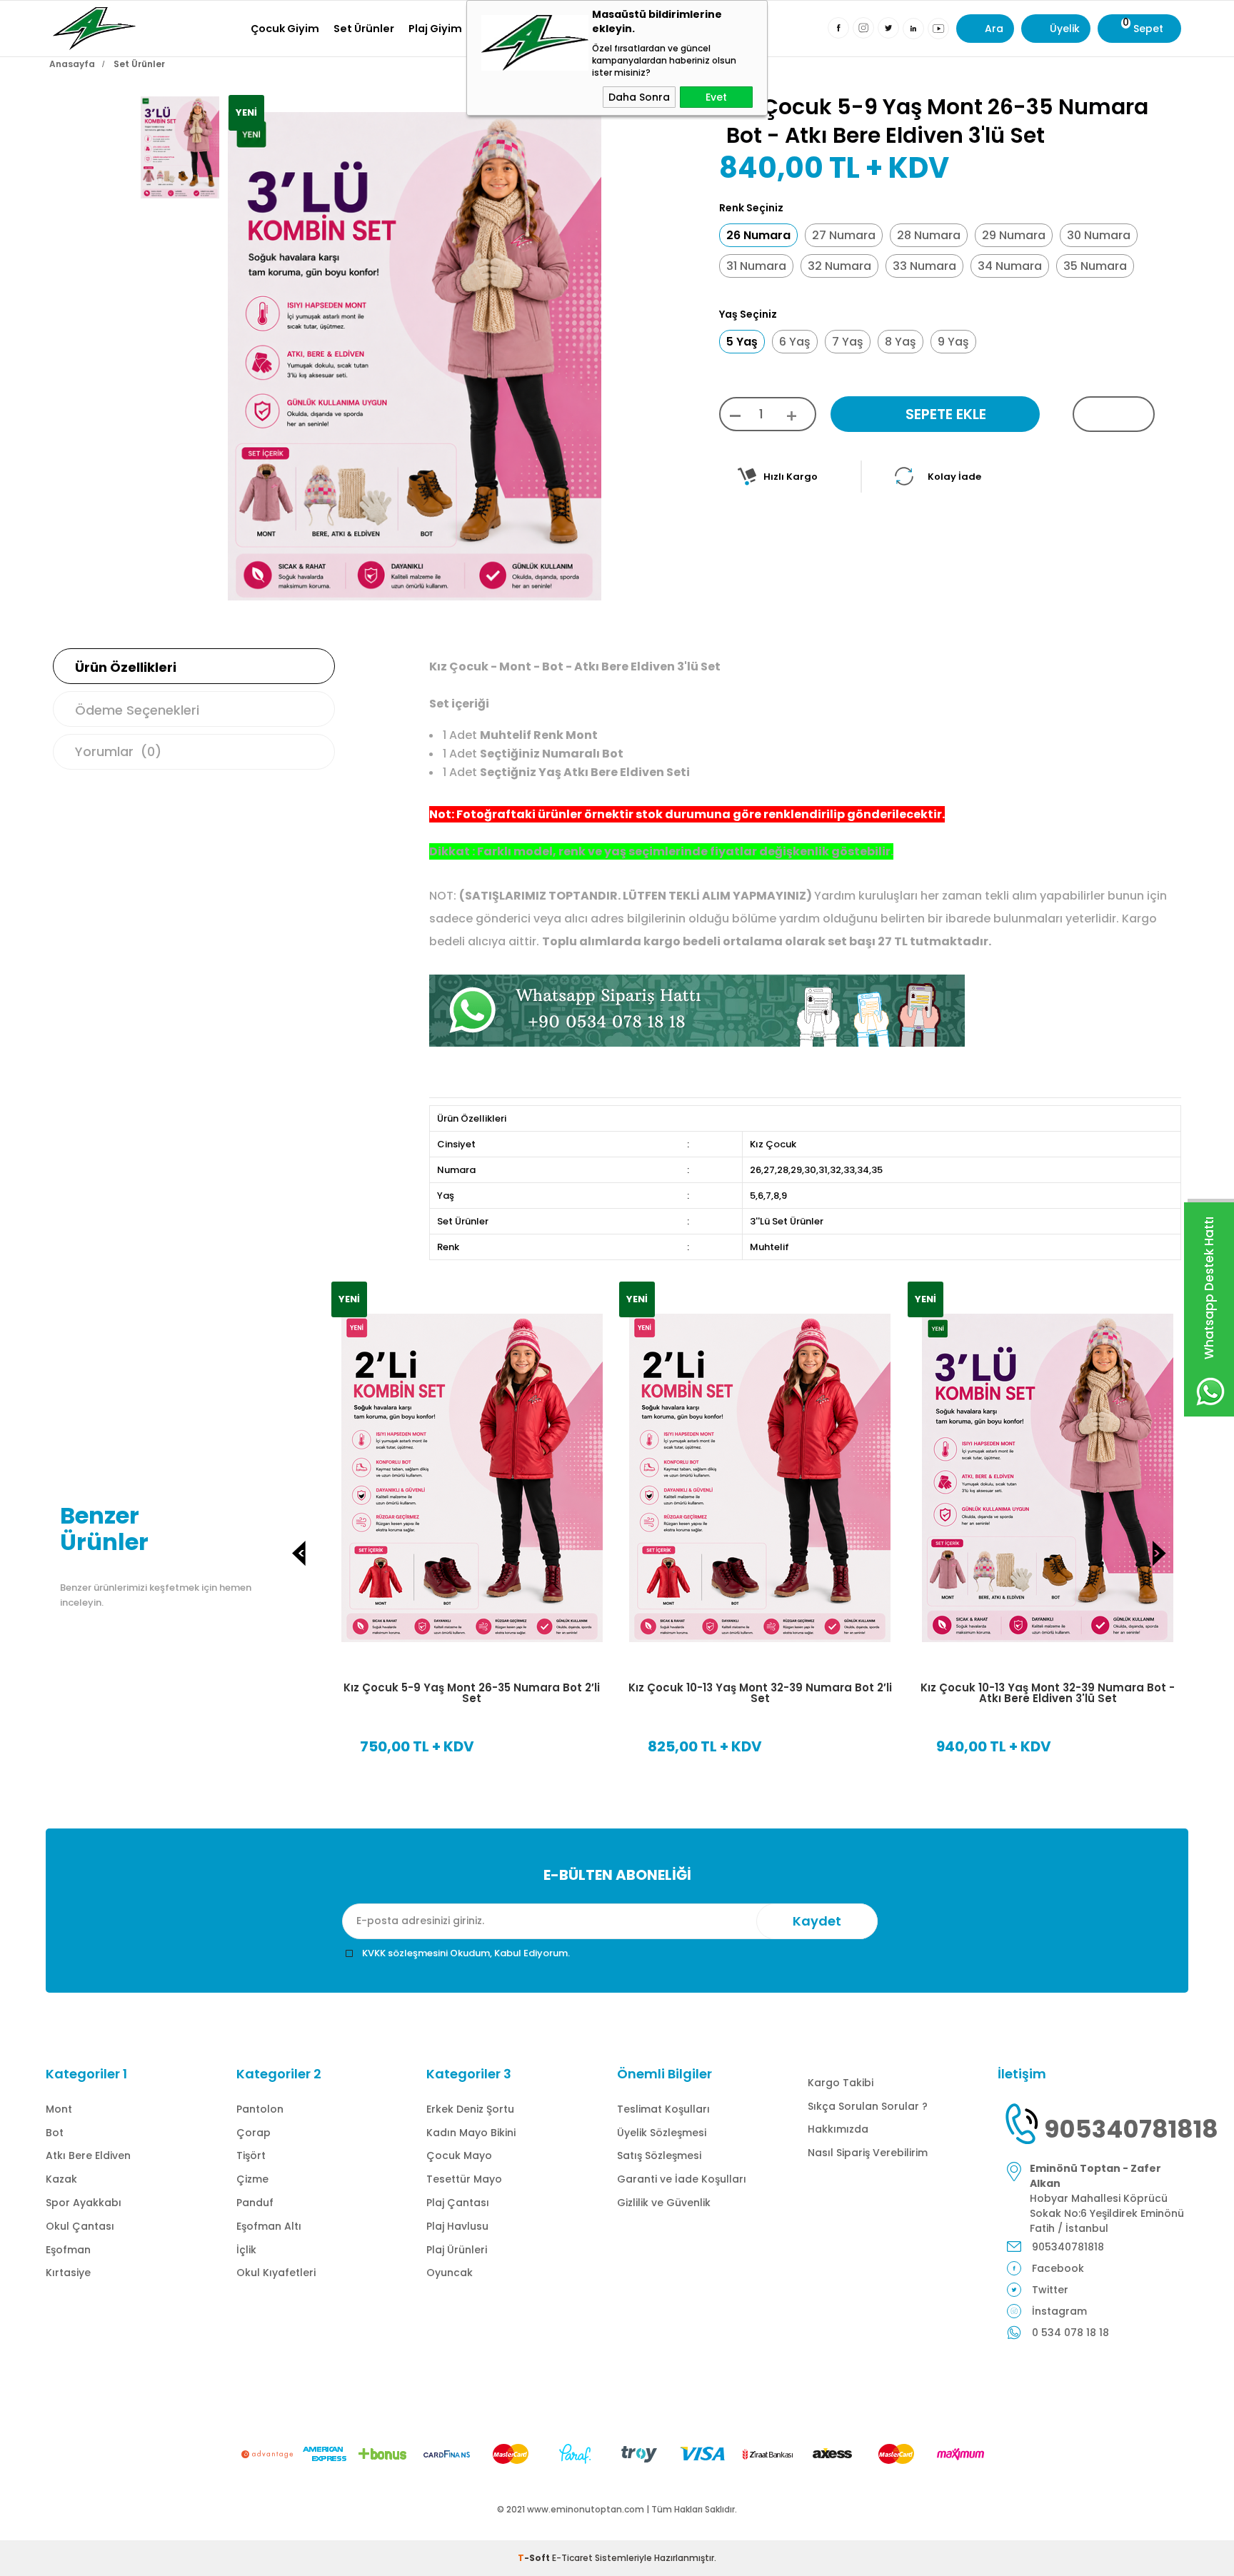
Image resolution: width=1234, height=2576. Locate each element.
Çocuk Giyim (285, 29)
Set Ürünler (364, 29)
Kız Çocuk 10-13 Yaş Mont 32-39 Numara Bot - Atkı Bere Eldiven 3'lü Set (1048, 1693)
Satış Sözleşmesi (659, 2155)
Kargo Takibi (841, 2083)
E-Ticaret (572, 2558)
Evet (716, 97)
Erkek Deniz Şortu (470, 2109)
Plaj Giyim (435, 29)
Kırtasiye (68, 2273)
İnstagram (1059, 2311)
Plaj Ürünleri (457, 2250)
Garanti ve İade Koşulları (682, 2179)
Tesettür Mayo (464, 2179)
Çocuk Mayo (459, 2155)
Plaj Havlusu (457, 2226)
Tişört (251, 2155)
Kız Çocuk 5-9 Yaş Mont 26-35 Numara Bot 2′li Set (472, 1693)
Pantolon (260, 2109)
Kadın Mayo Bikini (471, 2133)
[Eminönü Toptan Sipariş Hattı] (697, 1043)
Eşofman (68, 2250)
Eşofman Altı (269, 2226)
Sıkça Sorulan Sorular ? (868, 2106)
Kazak (61, 2179)
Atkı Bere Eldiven (88, 2155)
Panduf (255, 2203)
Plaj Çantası (458, 2203)
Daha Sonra (639, 97)
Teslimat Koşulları (663, 2109)
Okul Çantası (80, 2226)
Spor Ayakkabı (84, 2203)
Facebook (1058, 2268)
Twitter (1050, 2290)
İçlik (246, 2250)
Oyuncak (450, 2273)
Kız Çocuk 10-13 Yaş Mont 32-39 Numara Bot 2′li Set (760, 1693)
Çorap (254, 2133)
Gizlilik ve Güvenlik (664, 2203)
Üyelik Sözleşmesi (662, 2133)
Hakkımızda (838, 2129)
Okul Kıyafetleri (276, 2273)
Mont (59, 2109)
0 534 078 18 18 (1070, 2333)
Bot (55, 2133)
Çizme (252, 2179)
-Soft (535, 2558)
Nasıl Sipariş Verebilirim (868, 2153)
